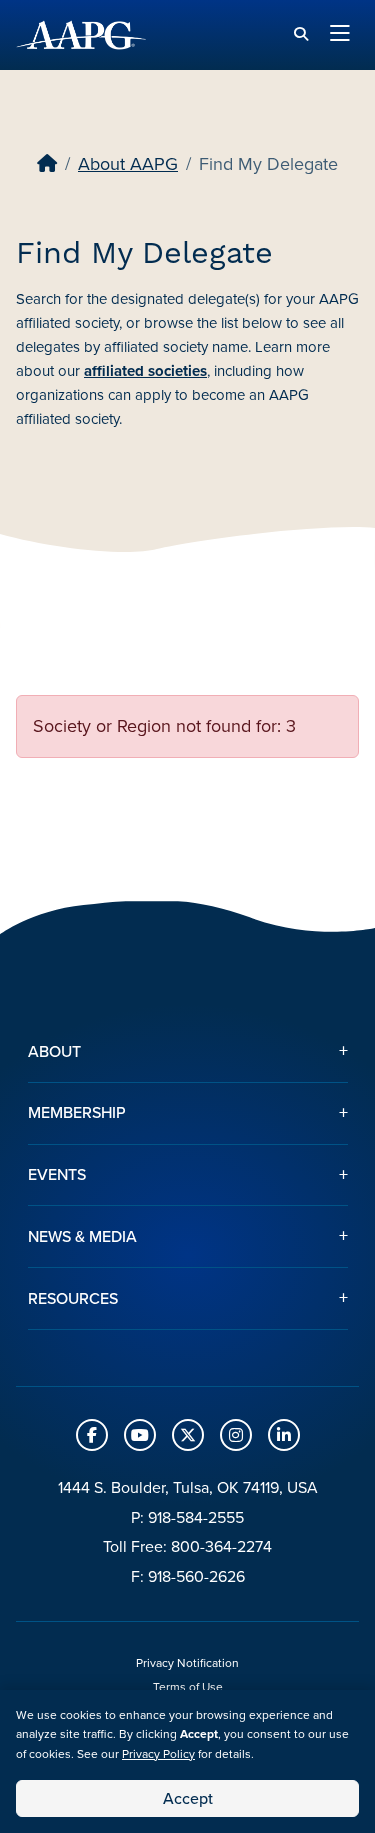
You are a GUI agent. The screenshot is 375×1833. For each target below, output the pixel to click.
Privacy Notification (187, 1663)
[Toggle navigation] (340, 35)
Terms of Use (188, 1687)
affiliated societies (145, 371)
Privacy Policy (158, 1754)
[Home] (47, 164)
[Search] (301, 34)
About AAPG (128, 164)
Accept (188, 1798)
